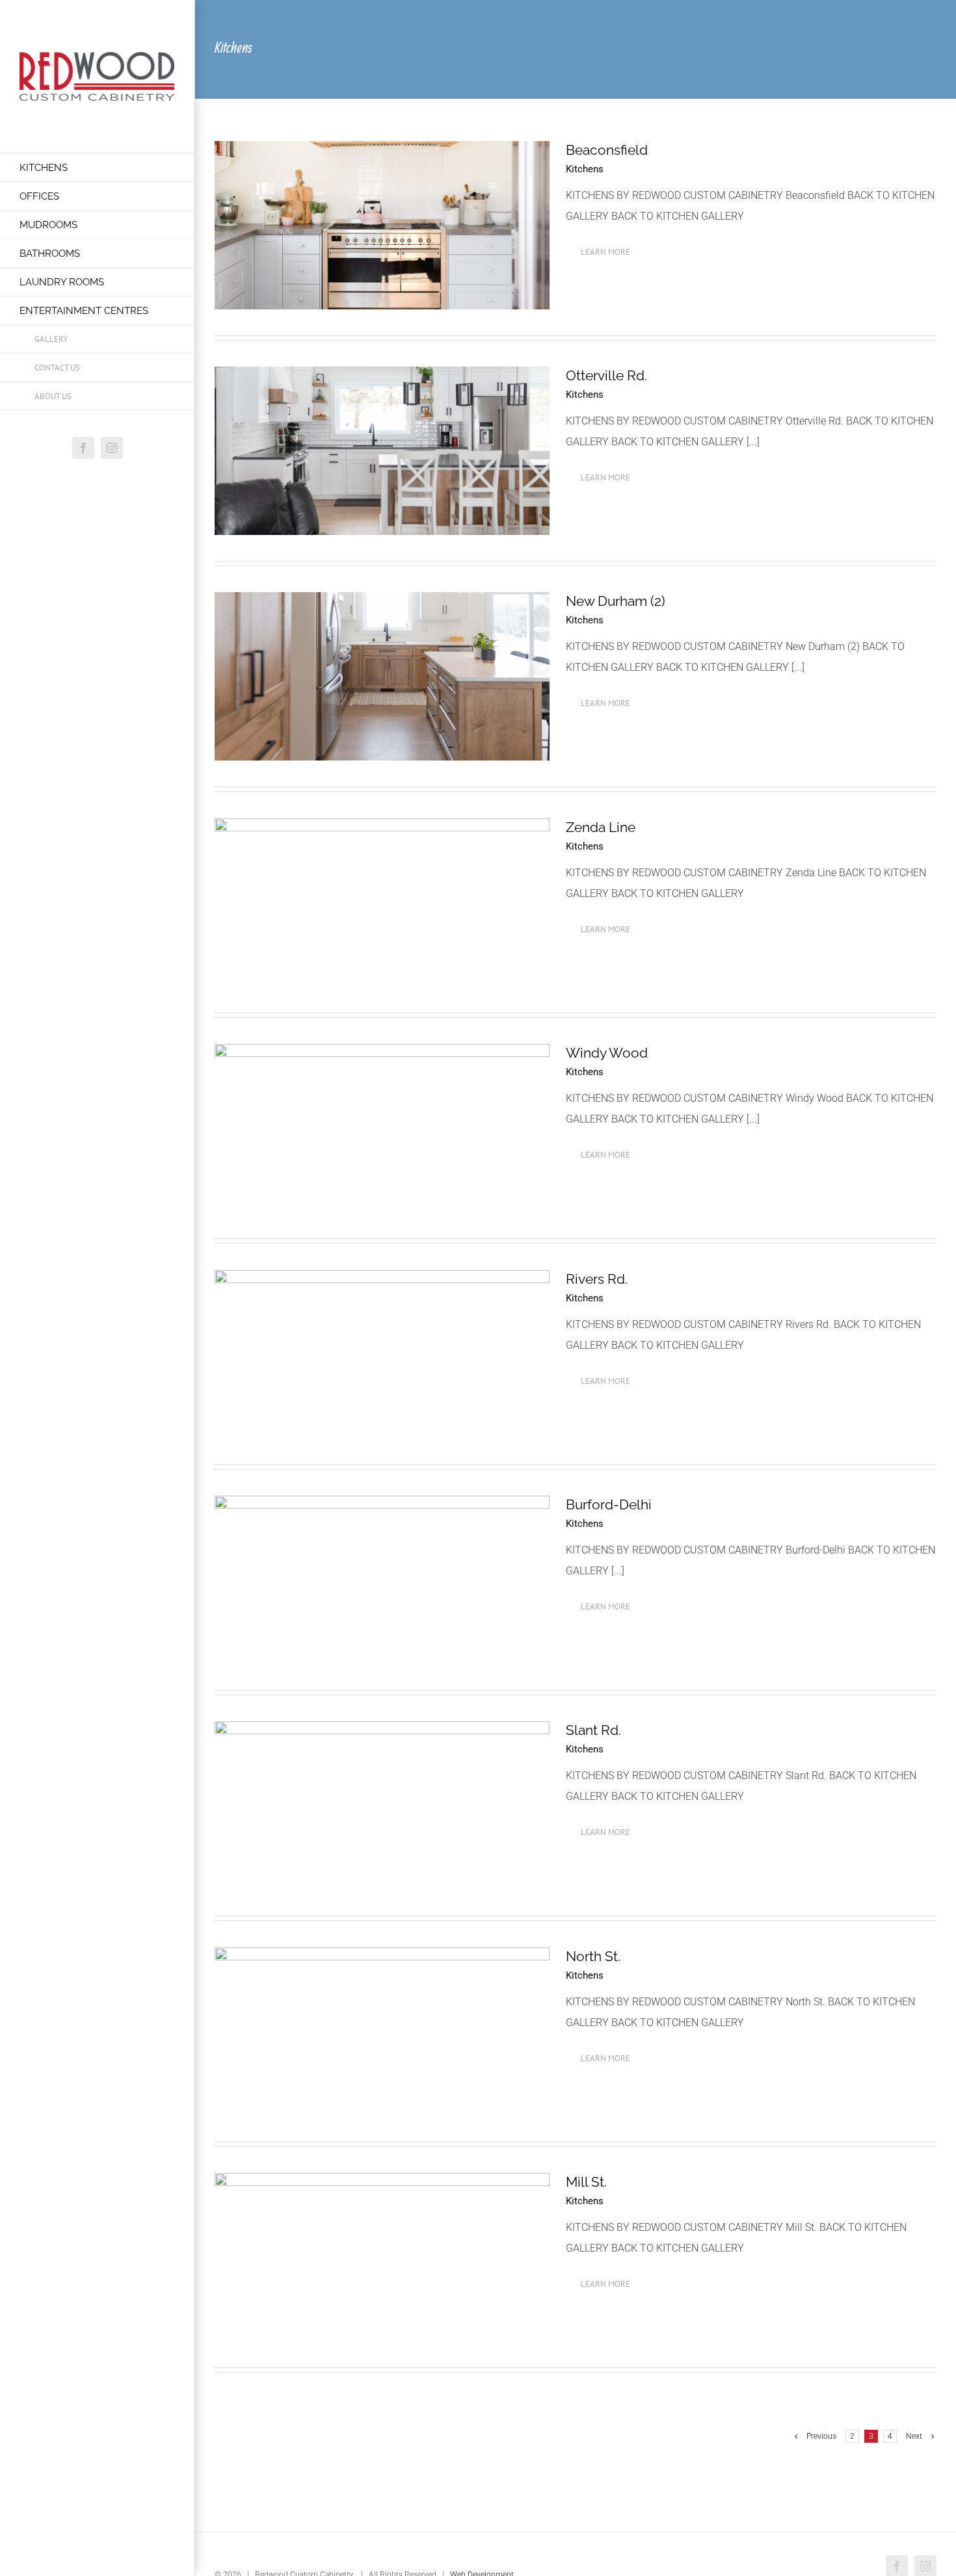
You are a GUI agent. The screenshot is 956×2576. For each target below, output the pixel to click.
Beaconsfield (607, 150)
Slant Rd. (593, 1730)
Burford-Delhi (609, 1504)
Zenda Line (601, 827)
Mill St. (586, 2182)
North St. (593, 1956)
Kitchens (585, 169)
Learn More (605, 252)
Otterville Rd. (606, 375)
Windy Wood (607, 1053)
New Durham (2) (616, 601)
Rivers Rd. (597, 1279)
